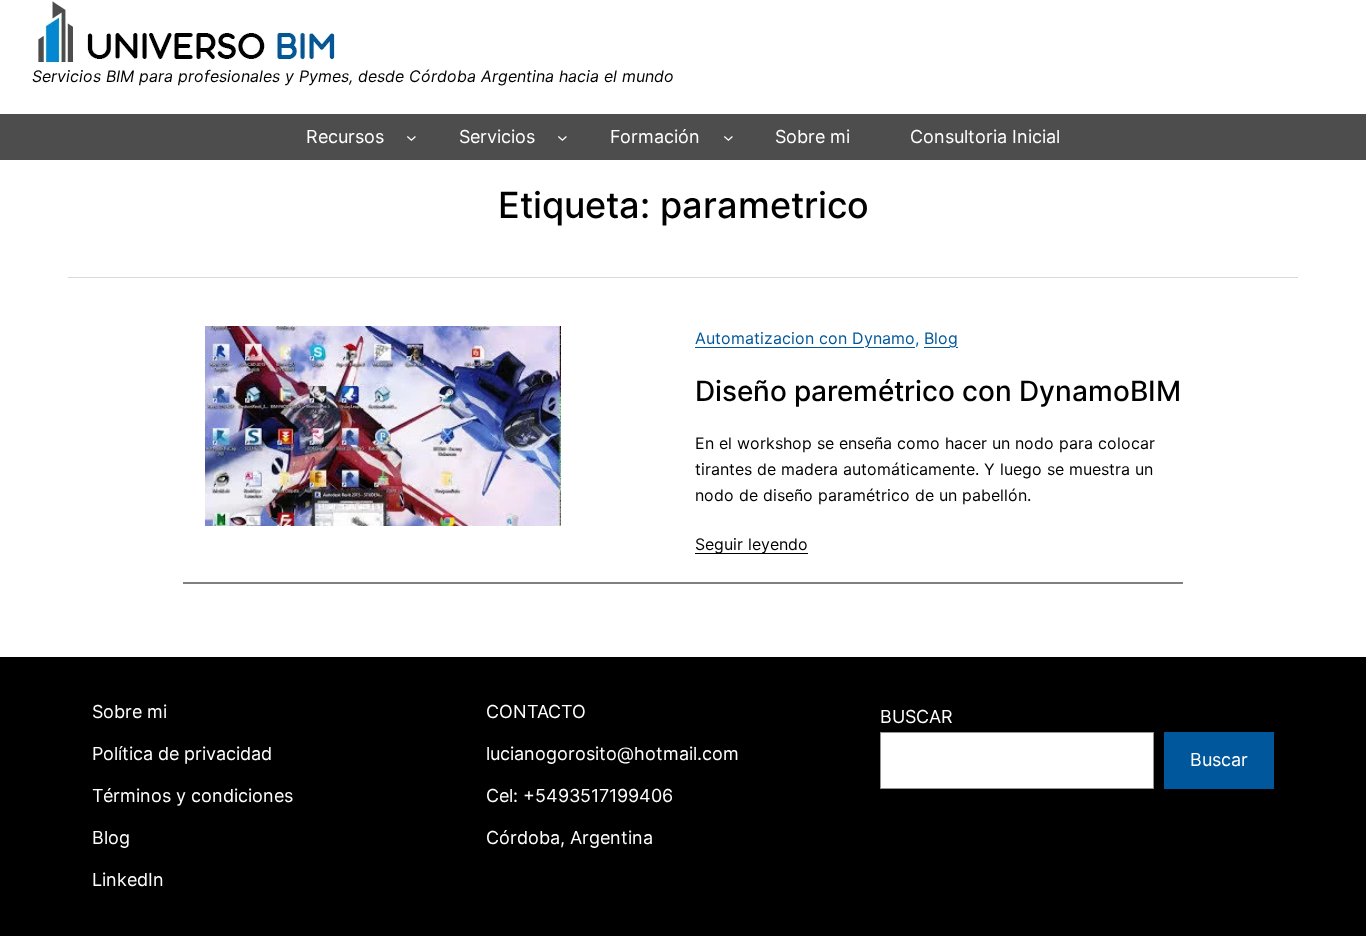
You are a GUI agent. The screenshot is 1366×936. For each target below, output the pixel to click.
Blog (941, 338)
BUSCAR (916, 716)
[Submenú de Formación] (728, 137)
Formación (655, 136)
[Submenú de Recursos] (411, 137)
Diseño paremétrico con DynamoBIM (938, 391)
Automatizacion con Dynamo (805, 338)
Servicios (497, 136)
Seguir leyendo (751, 544)
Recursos (345, 136)
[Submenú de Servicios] (562, 137)
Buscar (1219, 759)
